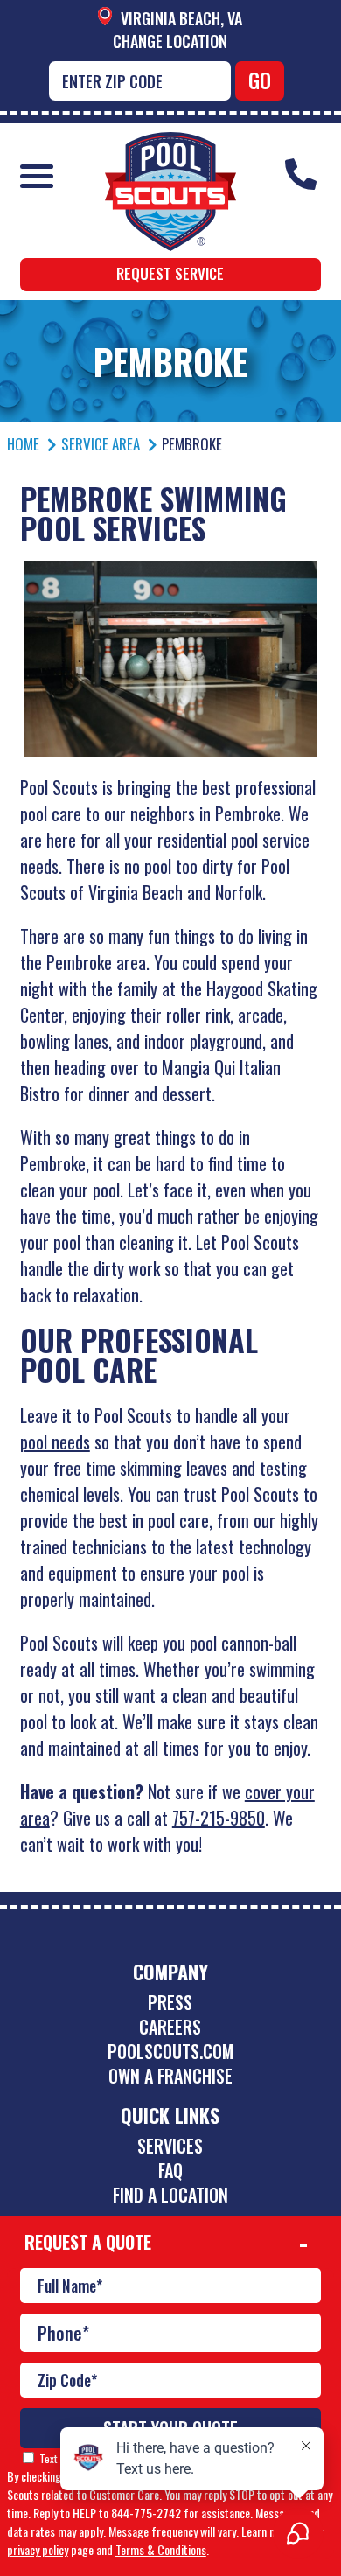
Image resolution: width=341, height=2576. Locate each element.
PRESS (170, 2002)
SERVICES (170, 2146)
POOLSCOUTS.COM (170, 2051)
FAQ (170, 2170)
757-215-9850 (219, 1818)
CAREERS (170, 2027)
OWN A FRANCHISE (170, 2076)
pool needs (55, 1442)
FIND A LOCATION (170, 2195)
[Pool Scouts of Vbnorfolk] (170, 145)
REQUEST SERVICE (170, 273)
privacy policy (38, 2549)
